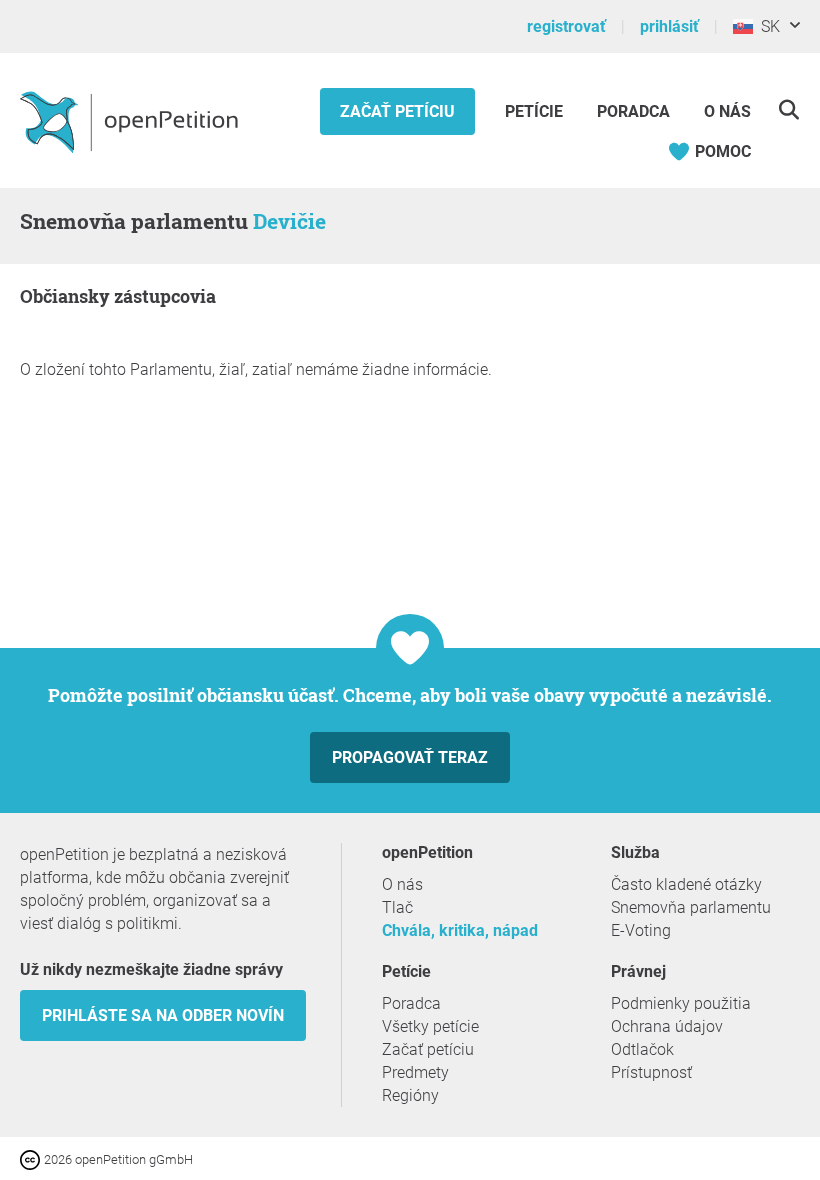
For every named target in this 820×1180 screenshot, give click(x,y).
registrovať (566, 26)
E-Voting (641, 930)
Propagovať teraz (410, 757)
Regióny (410, 1095)
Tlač (397, 907)
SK (766, 26)
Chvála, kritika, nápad (460, 930)
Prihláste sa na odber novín (163, 1015)
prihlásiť (669, 26)
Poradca (633, 111)
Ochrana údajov (667, 1026)
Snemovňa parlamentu (691, 907)
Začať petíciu (397, 111)
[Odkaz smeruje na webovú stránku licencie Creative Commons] (32, 1158)
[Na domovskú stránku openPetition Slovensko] (131, 121)
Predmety (415, 1072)
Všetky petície (430, 1026)
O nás (727, 111)
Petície (536, 111)
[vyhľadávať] (788, 109)
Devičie (289, 221)
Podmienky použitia (681, 1003)
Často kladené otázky (686, 884)
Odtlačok (642, 1049)
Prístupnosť (651, 1072)
